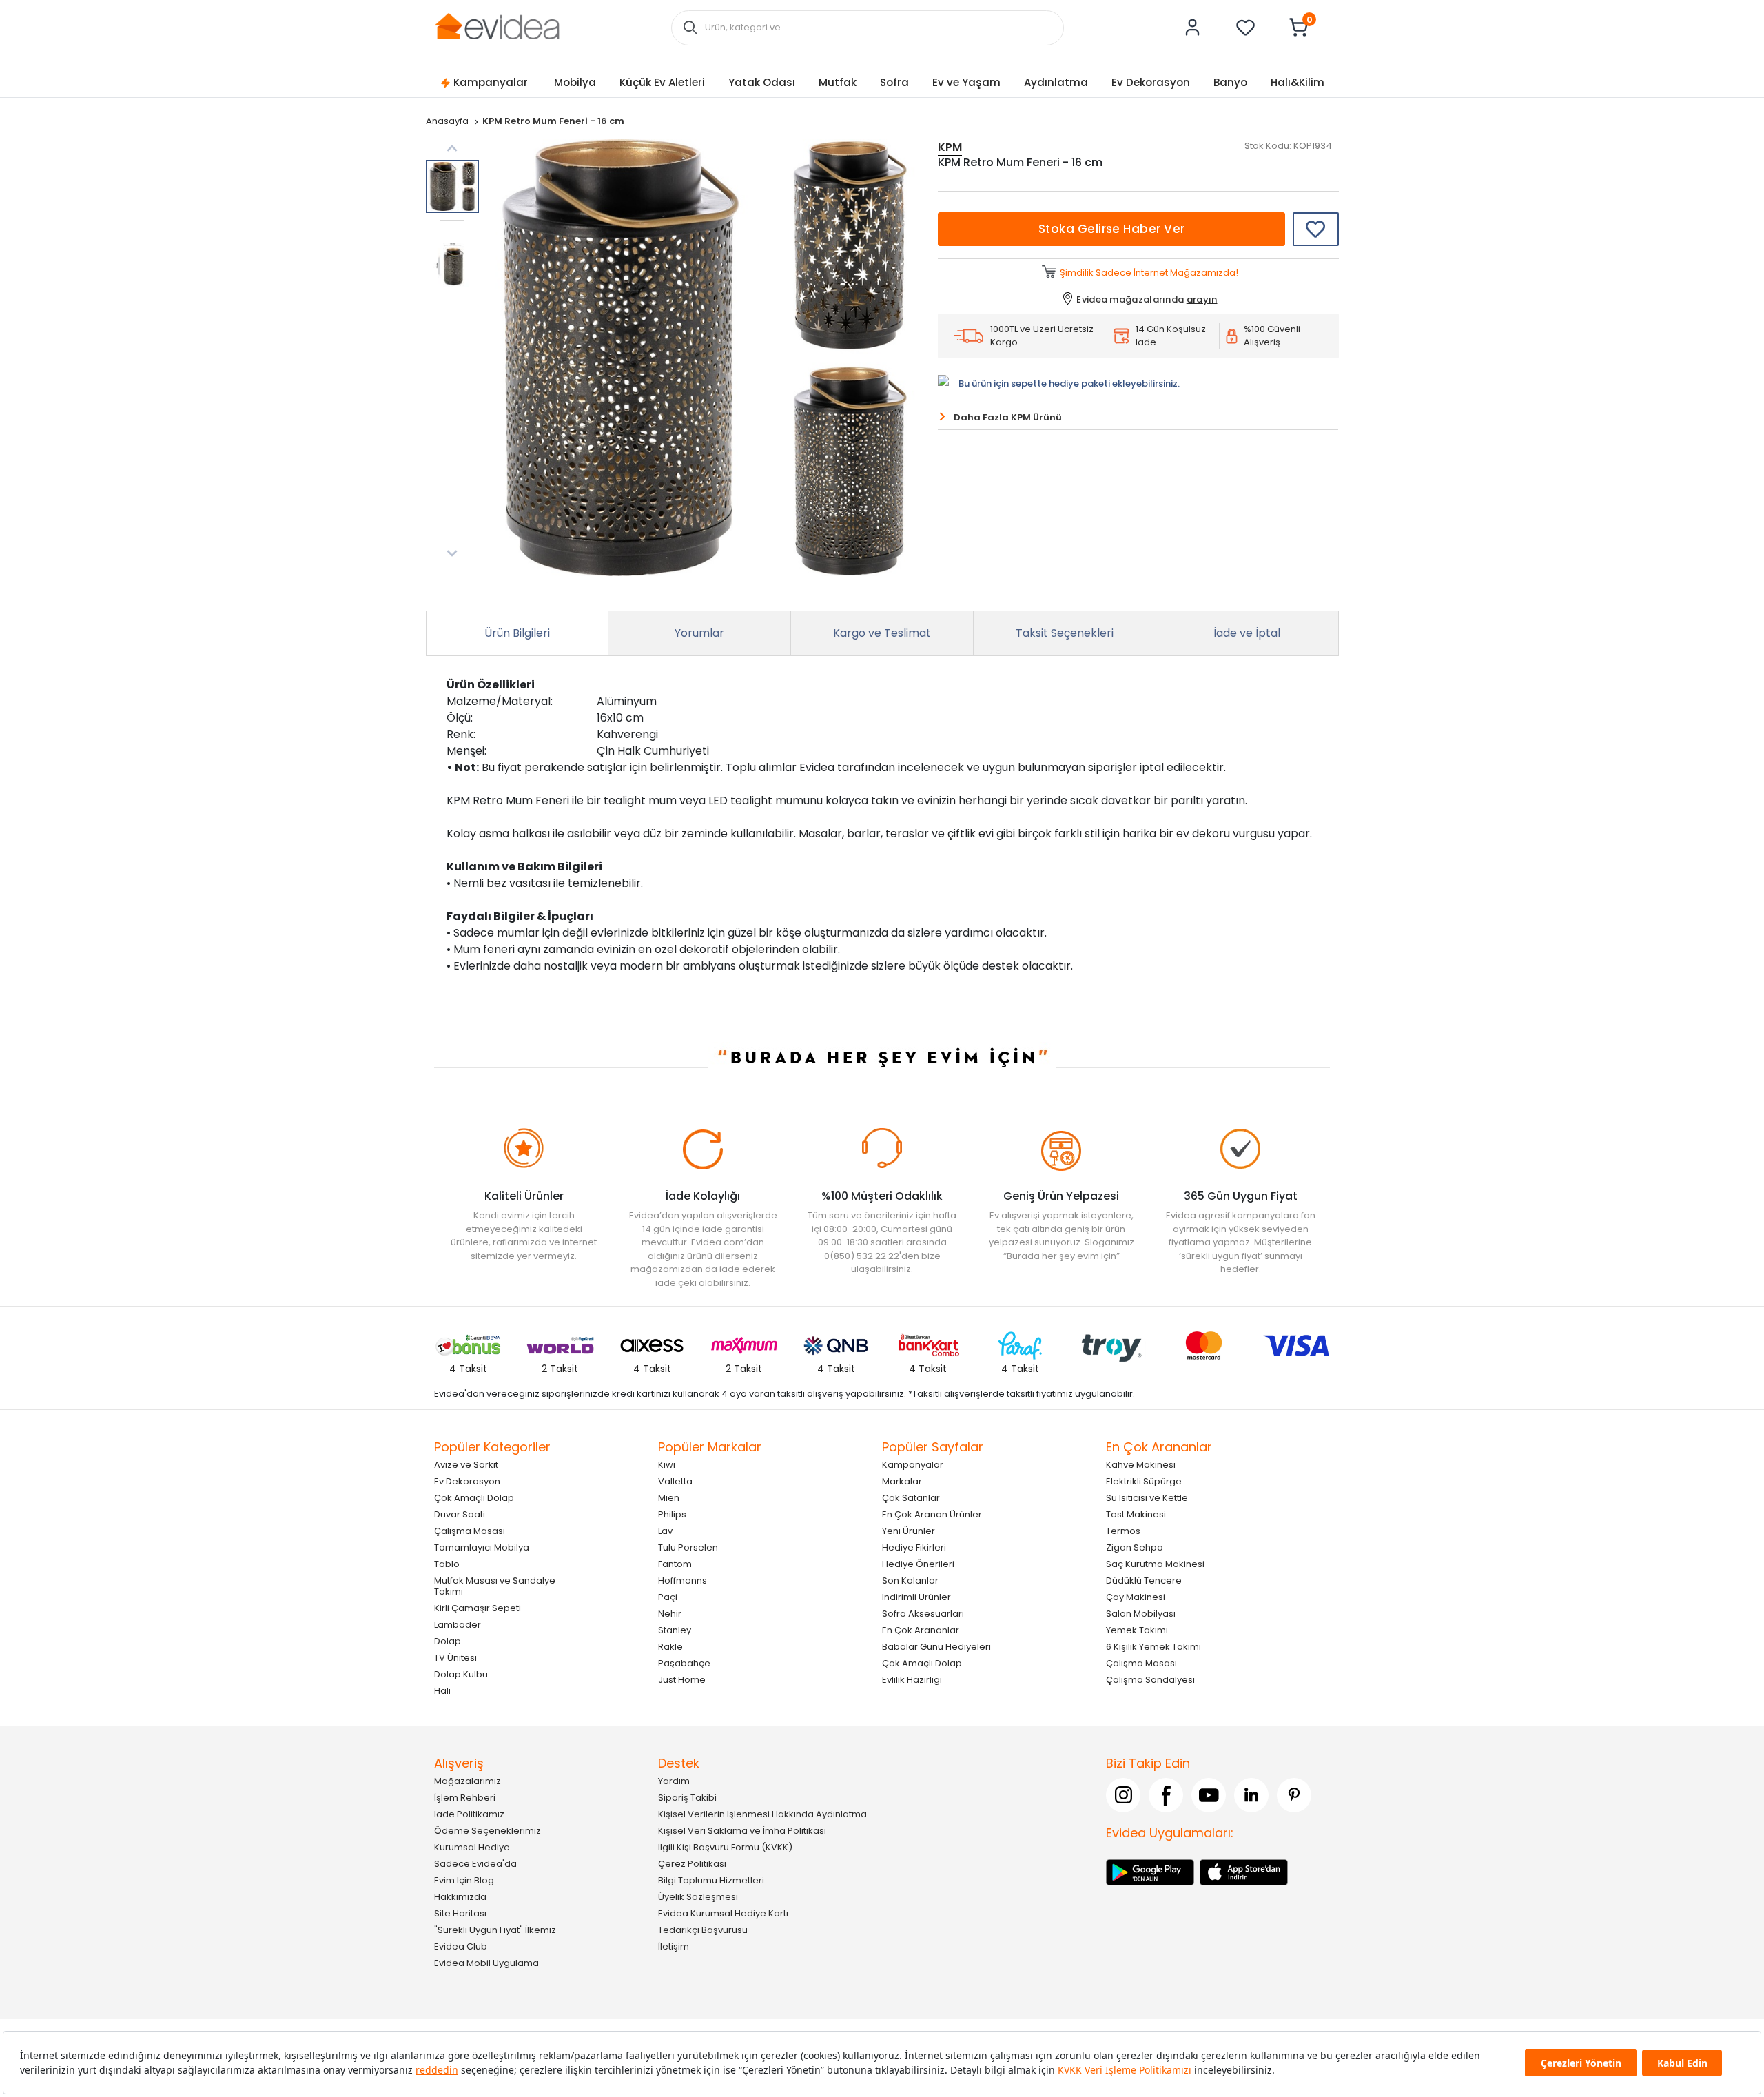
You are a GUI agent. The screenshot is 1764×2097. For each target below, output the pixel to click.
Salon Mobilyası (1141, 1613)
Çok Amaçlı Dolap (474, 1497)
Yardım (674, 1780)
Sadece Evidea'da (475, 1863)
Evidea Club (461, 1946)
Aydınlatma (1056, 82)
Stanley (675, 1629)
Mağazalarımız (468, 1780)
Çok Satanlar (911, 1497)
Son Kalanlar (910, 1580)
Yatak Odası (762, 82)
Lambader (458, 1624)
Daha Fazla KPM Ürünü (1008, 417)
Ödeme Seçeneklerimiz (488, 1830)
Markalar (902, 1481)
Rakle (670, 1646)
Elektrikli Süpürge (1144, 1481)
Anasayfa (448, 121)
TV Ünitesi (455, 1657)
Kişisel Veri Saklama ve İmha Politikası (742, 1830)
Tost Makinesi (1136, 1514)
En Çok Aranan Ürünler (932, 1514)
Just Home (682, 1679)
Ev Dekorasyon (1151, 82)
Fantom (675, 1563)
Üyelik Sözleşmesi (698, 1896)
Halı (442, 1690)
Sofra (894, 82)
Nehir (670, 1613)
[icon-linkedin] (1251, 1794)
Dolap (448, 1640)
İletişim (674, 1946)
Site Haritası (460, 1913)
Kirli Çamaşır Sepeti (478, 1607)
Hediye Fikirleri (914, 1547)
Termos (1123, 1530)
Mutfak (838, 82)
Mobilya (575, 82)
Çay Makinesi (1136, 1596)
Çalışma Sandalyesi (1150, 1679)
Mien (669, 1497)
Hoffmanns (683, 1580)
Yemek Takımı (1137, 1629)
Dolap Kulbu (461, 1674)
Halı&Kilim (1298, 82)
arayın (1202, 299)
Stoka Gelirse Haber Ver (1112, 229)
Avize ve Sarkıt (466, 1464)
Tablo (447, 1563)
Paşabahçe (684, 1663)
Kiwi (667, 1464)
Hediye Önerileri (918, 1563)
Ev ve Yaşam (966, 82)
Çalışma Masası (470, 1530)
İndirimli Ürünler (916, 1596)
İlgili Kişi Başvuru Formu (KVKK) (725, 1847)
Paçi (668, 1596)
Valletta (675, 1481)
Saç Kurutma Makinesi (1155, 1563)
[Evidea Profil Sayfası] (1193, 28)
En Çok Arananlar (921, 1629)
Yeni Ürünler (909, 1530)
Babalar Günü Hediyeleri (936, 1646)
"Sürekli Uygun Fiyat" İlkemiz (495, 1929)
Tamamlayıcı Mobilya (482, 1547)
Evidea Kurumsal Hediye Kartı (723, 1913)
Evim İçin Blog (464, 1880)
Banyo (1230, 82)
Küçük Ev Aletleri (662, 82)
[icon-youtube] (1209, 1794)
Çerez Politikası (692, 1863)
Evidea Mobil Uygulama (486, 1962)
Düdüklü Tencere (1144, 1580)
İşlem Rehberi (465, 1797)
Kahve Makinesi (1141, 1464)
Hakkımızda (460, 1896)
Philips (672, 1514)
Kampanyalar (491, 82)
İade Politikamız (469, 1813)
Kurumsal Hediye (472, 1847)
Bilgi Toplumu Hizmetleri (711, 1880)
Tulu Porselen (688, 1547)
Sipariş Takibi (687, 1797)
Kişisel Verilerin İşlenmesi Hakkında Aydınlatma (762, 1813)
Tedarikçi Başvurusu (703, 1929)
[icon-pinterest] (1294, 1794)
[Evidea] (497, 27)
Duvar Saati (460, 1514)
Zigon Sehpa (1135, 1547)
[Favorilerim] (1246, 28)
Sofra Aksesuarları (923, 1613)
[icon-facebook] (1166, 1794)
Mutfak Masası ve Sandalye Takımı (495, 1585)
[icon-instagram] (1123, 1794)
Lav (665, 1530)
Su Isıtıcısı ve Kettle (1147, 1497)
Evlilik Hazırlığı (912, 1679)
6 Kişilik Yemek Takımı (1153, 1646)
